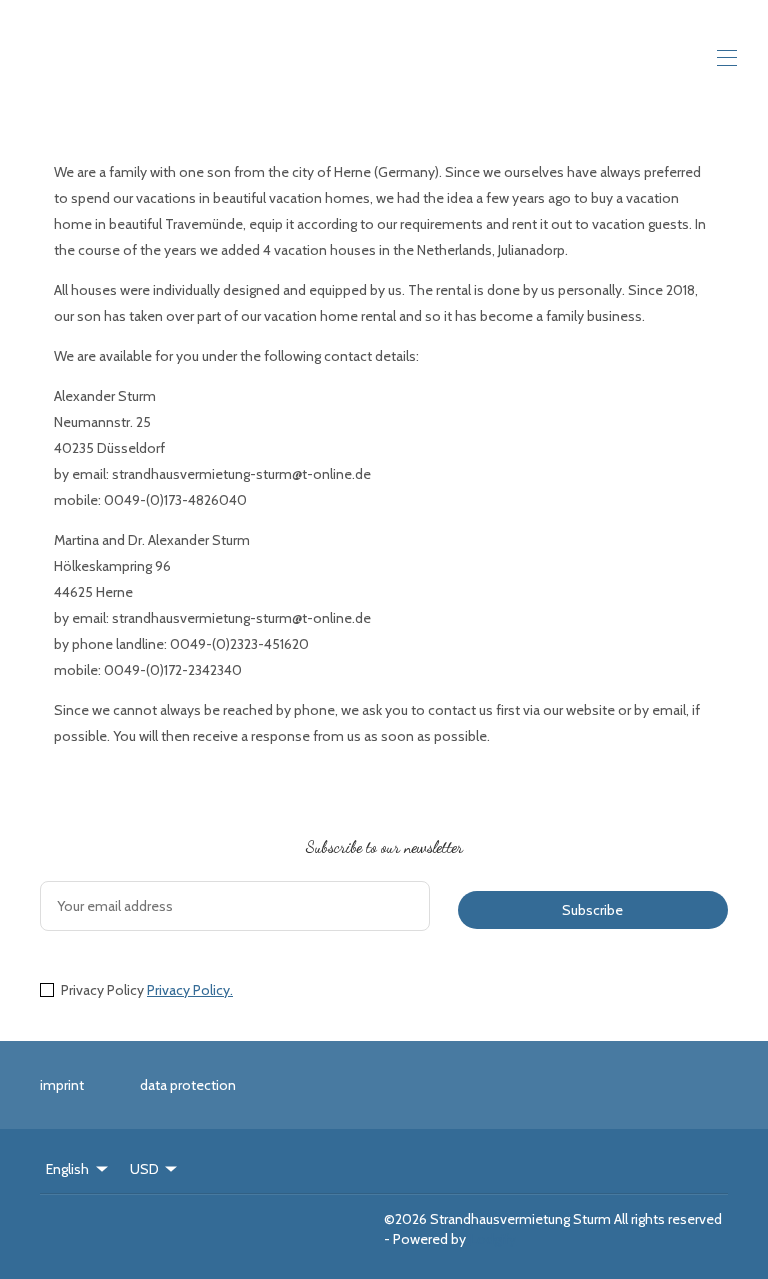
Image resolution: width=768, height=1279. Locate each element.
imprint (62, 1085)
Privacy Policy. (190, 990)
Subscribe (592, 910)
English (67, 1169)
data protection (188, 1085)
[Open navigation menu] (727, 58)
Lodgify (493, 1239)
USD (144, 1169)
